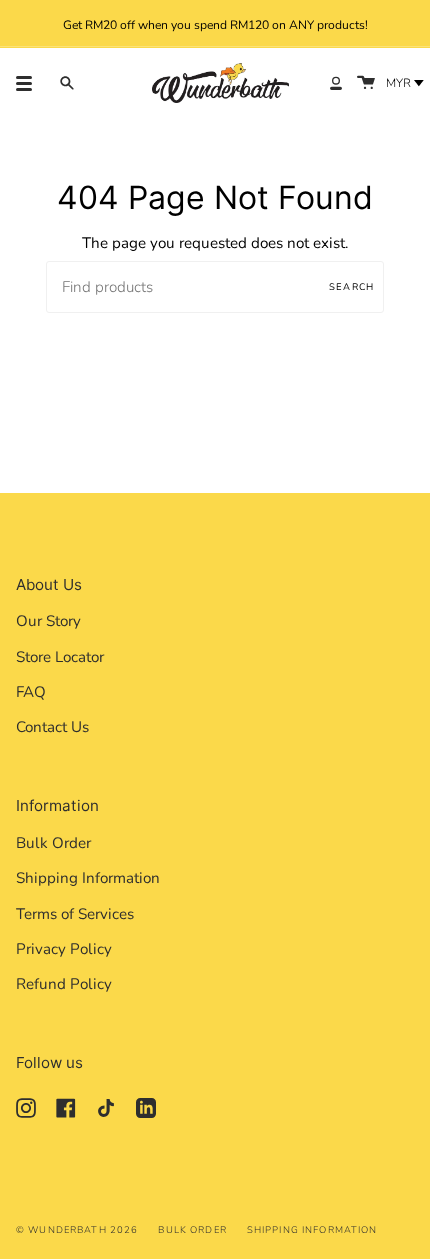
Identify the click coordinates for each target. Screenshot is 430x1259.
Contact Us (52, 727)
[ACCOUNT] (336, 83)
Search (351, 286)
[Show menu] (31, 83)
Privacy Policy (64, 949)
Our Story (48, 621)
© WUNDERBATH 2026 (77, 1229)
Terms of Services (75, 914)
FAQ (31, 692)
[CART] (366, 83)
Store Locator (60, 657)
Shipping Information (88, 878)
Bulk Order (53, 843)
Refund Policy (64, 984)
